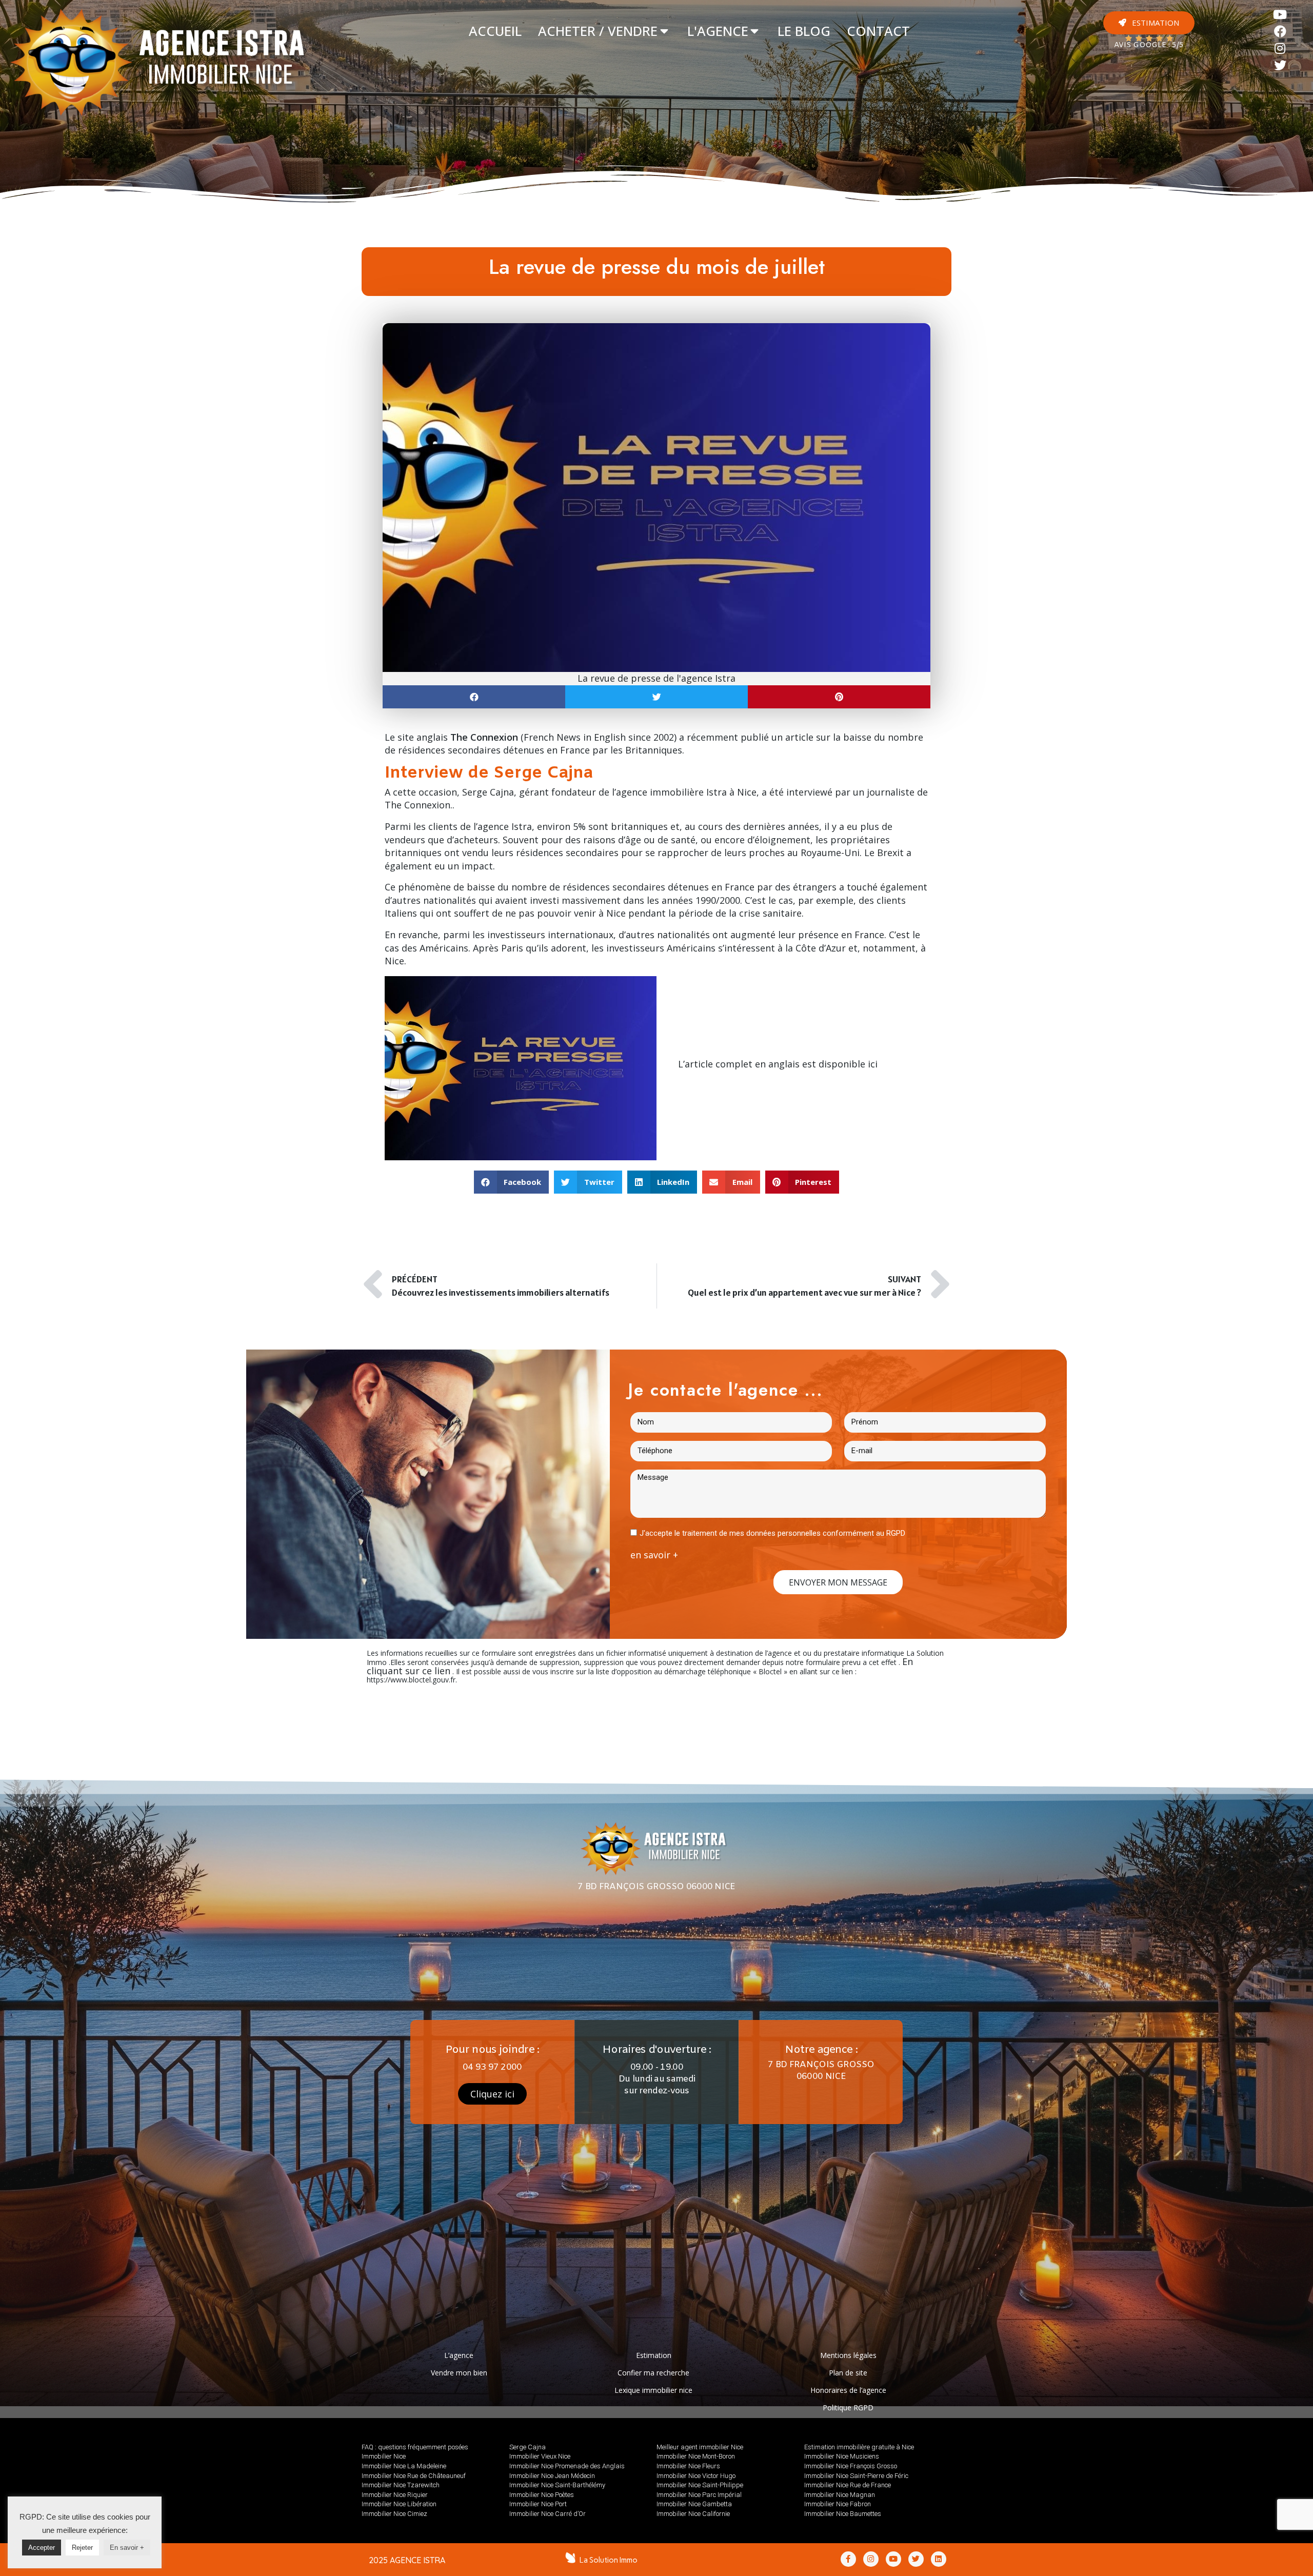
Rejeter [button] (82, 2548)
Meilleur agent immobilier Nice (700, 2447)
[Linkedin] (939, 2559)
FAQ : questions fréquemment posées (415, 2447)
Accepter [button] (42, 2548)
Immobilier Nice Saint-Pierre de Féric (856, 2476)
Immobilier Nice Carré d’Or (548, 2514)
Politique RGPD (848, 2407)
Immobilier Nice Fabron (838, 2504)
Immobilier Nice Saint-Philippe (700, 2485)
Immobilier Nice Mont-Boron (696, 2456)
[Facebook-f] (848, 2559)
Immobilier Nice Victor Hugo (696, 2476)
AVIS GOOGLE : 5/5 (1149, 45)
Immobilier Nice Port (538, 2504)
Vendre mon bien (459, 2373)
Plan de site (848, 2373)
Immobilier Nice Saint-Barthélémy (557, 2485)
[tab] (495, 31)
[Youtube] (1280, 15)
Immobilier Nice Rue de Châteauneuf (414, 2476)
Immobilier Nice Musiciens (842, 2456)
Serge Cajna (528, 2447)
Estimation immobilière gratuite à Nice (859, 2447)
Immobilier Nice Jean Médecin (552, 2476)
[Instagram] (1280, 48)
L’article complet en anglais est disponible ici (778, 1064)
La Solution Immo (609, 2560)
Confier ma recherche (653, 2373)
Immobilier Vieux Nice (540, 2456)
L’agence (459, 2355)
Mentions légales (848, 2355)
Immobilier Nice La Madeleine (404, 2466)
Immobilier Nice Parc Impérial (699, 2495)
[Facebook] (1280, 32)
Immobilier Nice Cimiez (394, 2514)
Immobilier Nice (384, 2456)
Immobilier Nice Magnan (840, 2495)
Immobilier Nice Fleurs (688, 2466)
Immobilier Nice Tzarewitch (401, 2485)
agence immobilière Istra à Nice (686, 792)
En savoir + (127, 2548)
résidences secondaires (614, 887)
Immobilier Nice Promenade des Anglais (567, 2466)
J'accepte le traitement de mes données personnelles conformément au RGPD (772, 1533)
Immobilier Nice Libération (399, 2504)
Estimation (654, 2355)
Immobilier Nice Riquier (395, 2495)
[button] (1149, 23)
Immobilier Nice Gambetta (694, 2504)
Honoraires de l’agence (848, 2390)
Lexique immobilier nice (653, 2390)
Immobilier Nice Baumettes (843, 2514)
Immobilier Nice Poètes (542, 2495)
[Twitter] (1280, 65)
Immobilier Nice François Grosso (851, 2466)
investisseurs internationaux (550, 935)
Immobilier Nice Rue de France (848, 2485)
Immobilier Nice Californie (693, 2514)
